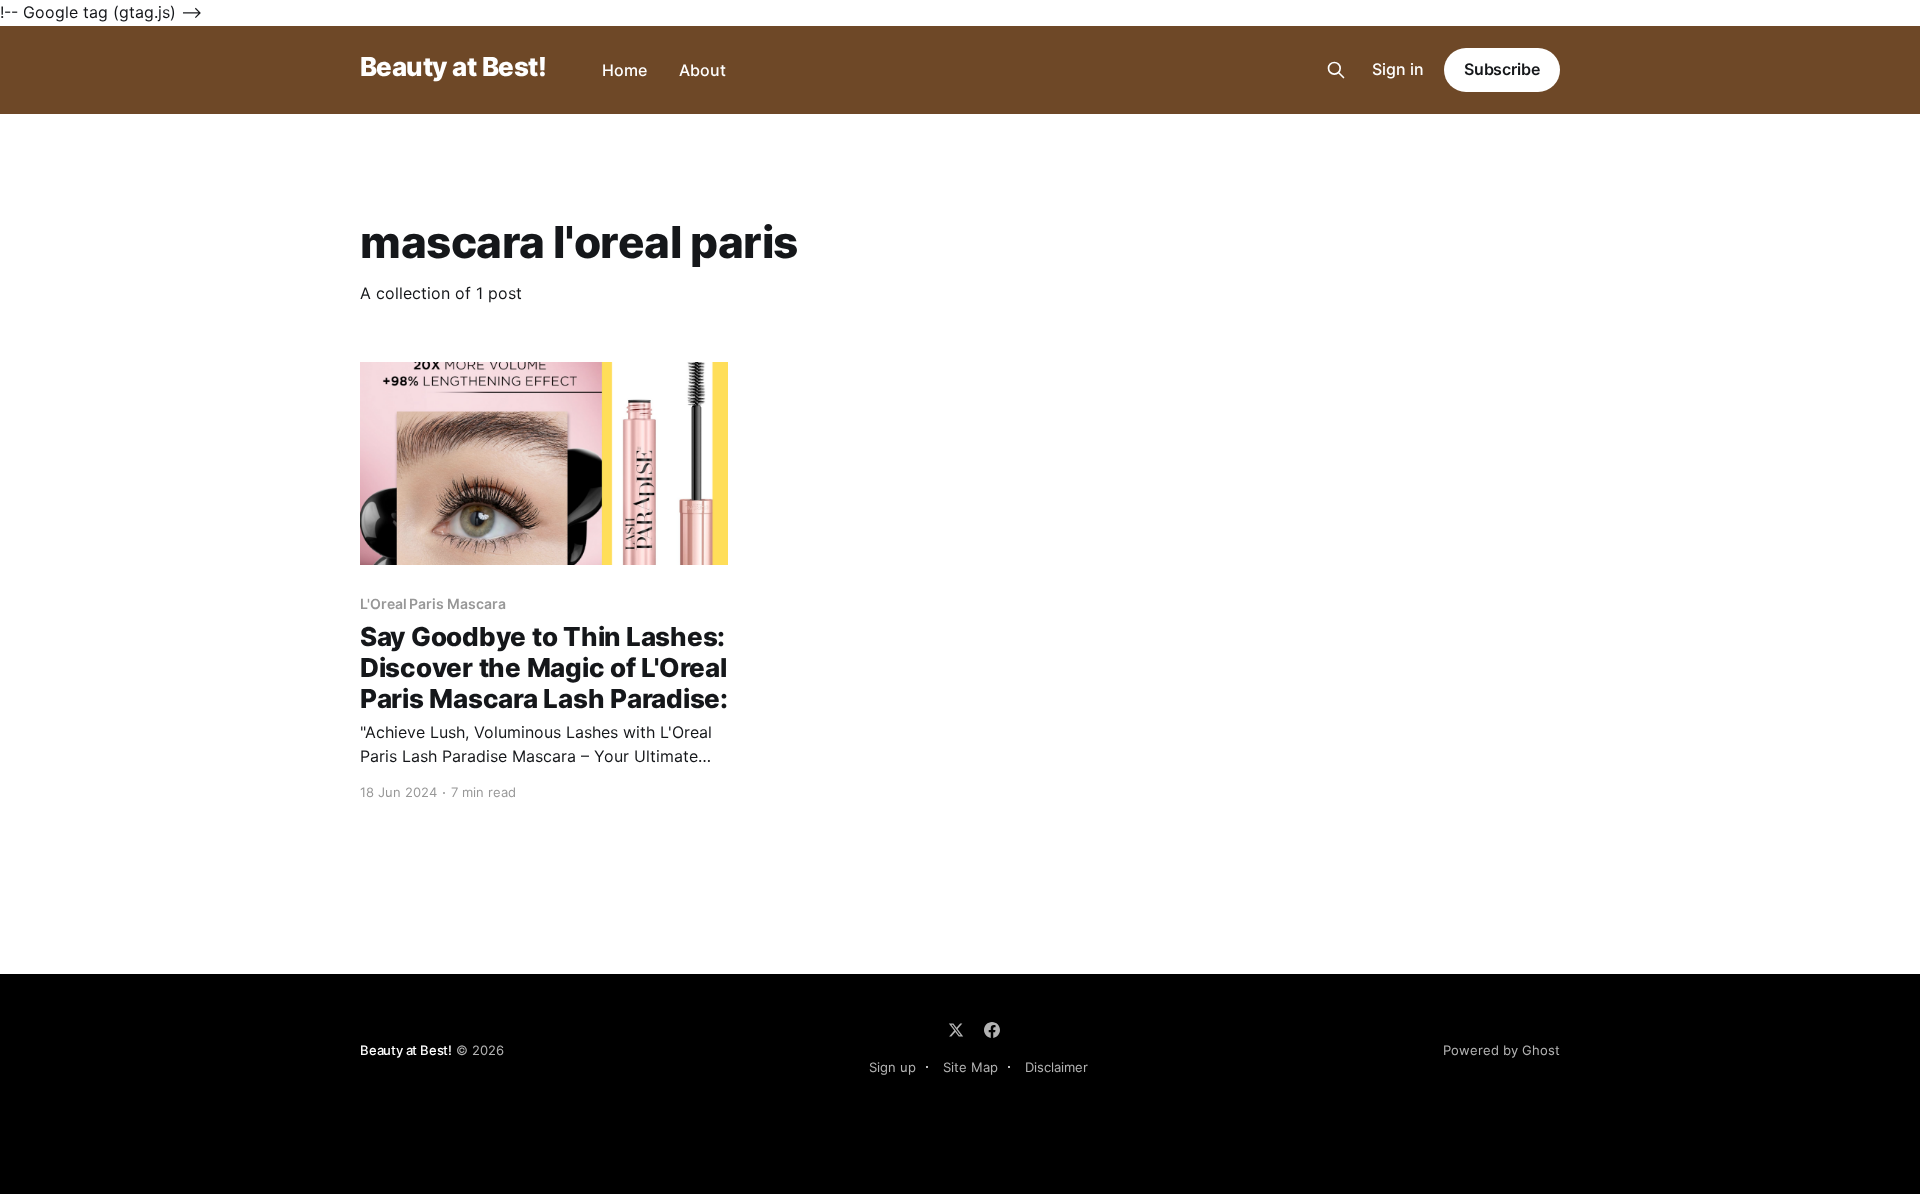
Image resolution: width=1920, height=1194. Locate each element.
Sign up (892, 1067)
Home (624, 70)
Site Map (970, 1067)
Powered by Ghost (1501, 1050)
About (702, 70)
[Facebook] (992, 1030)
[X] (956, 1030)
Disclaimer (1056, 1067)
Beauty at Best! (453, 67)
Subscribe (1502, 69)
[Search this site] (1336, 70)
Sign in (1398, 69)
